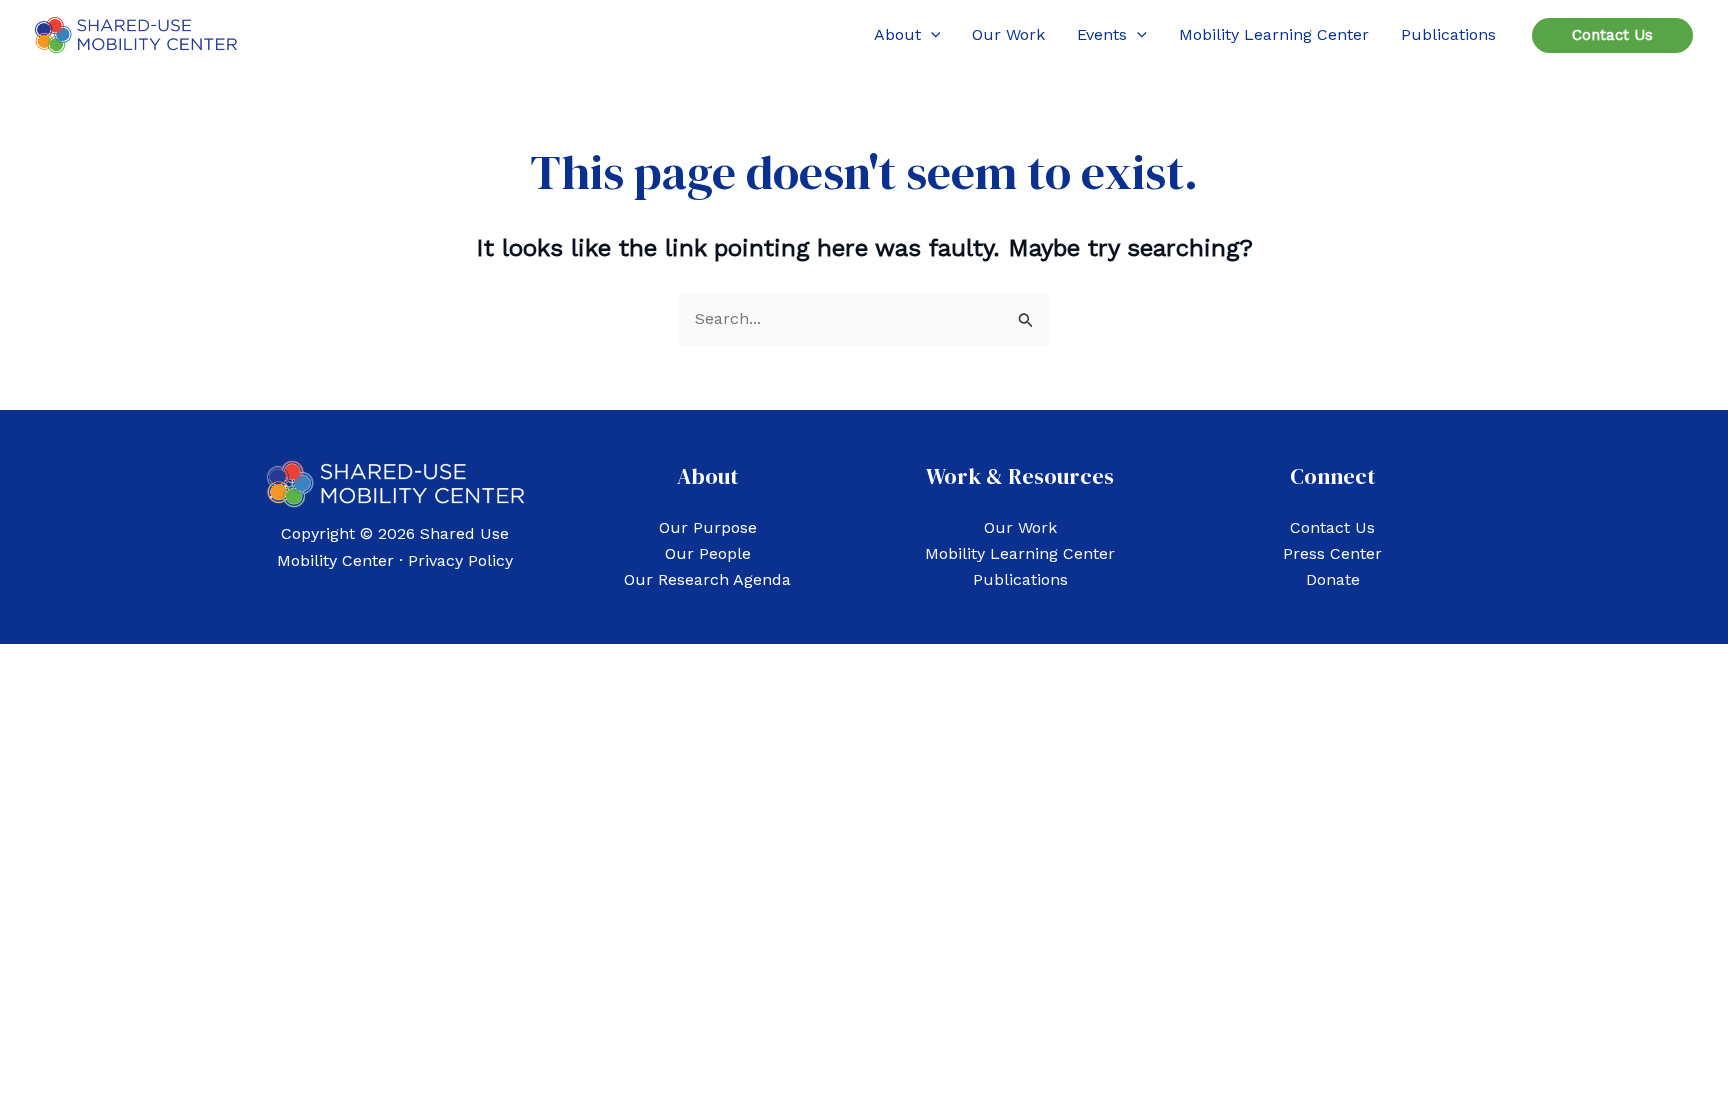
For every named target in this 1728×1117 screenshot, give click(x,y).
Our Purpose (708, 527)
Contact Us (1332, 527)
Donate (1333, 579)
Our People (708, 553)
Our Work (1020, 527)
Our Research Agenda (707, 579)
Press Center (1332, 553)
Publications (1020, 579)
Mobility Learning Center (1020, 553)
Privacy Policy (460, 560)
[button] (931, 35)
